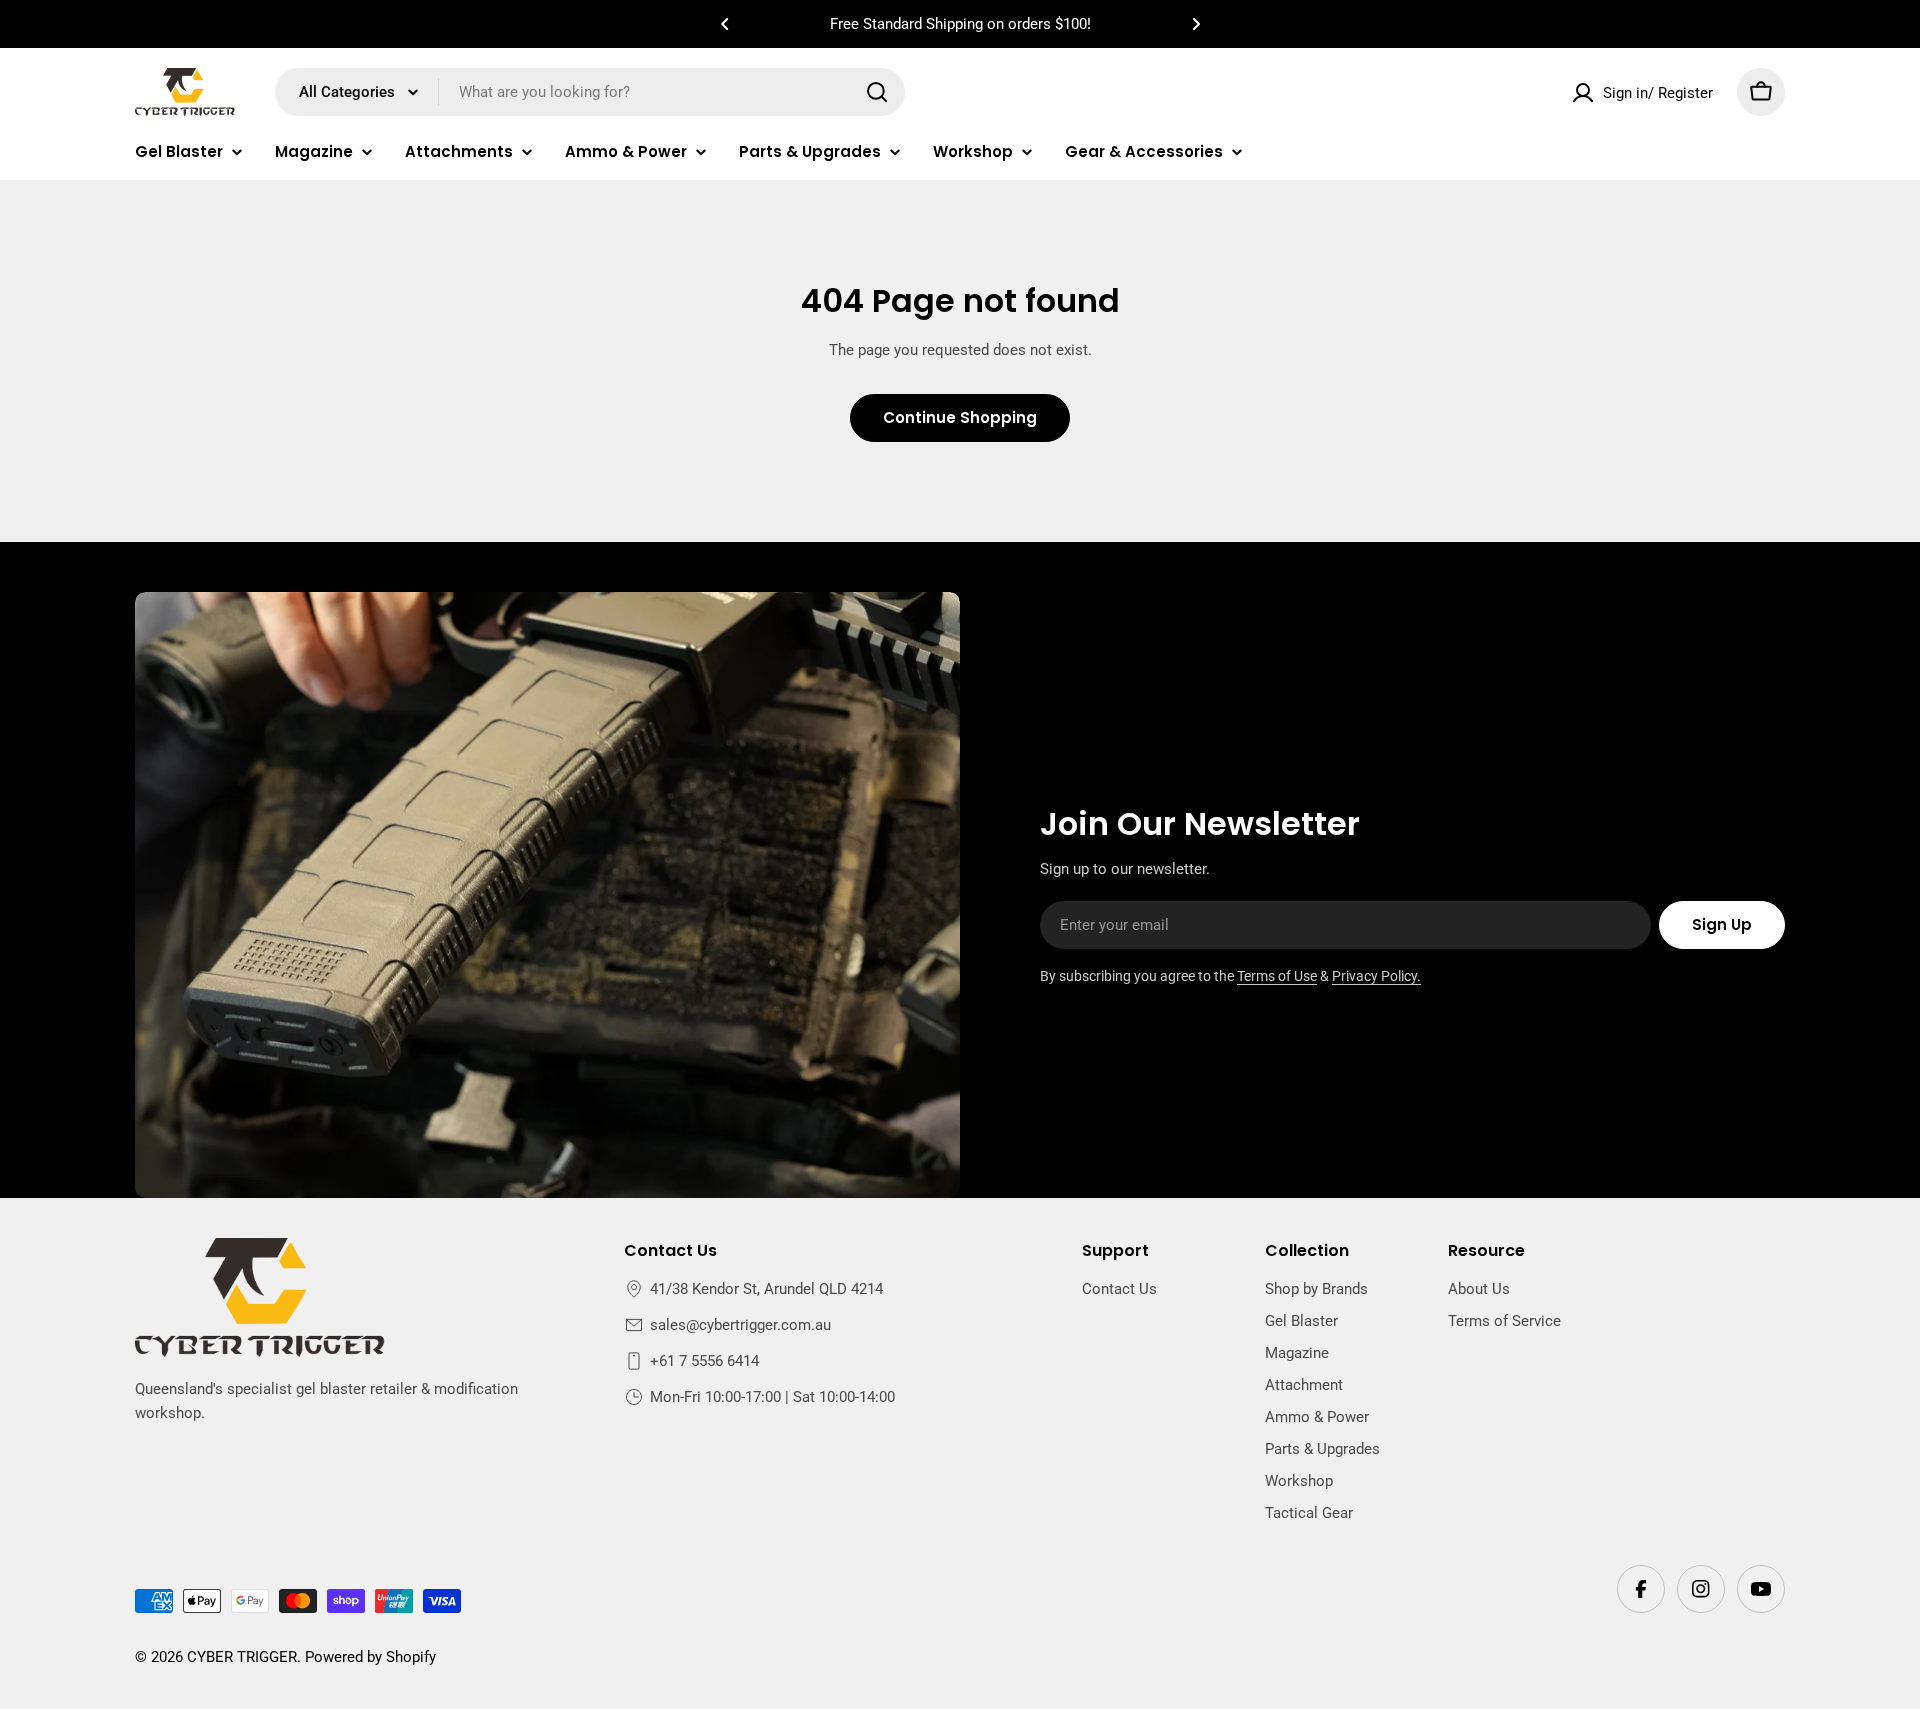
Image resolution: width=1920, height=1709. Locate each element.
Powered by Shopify (370, 1657)
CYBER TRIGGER (242, 1657)
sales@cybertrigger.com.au (740, 1325)
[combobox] (590, 92)
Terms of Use (1277, 976)
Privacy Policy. (1376, 976)
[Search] (877, 92)
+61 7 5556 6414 (704, 1361)
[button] (725, 24)
